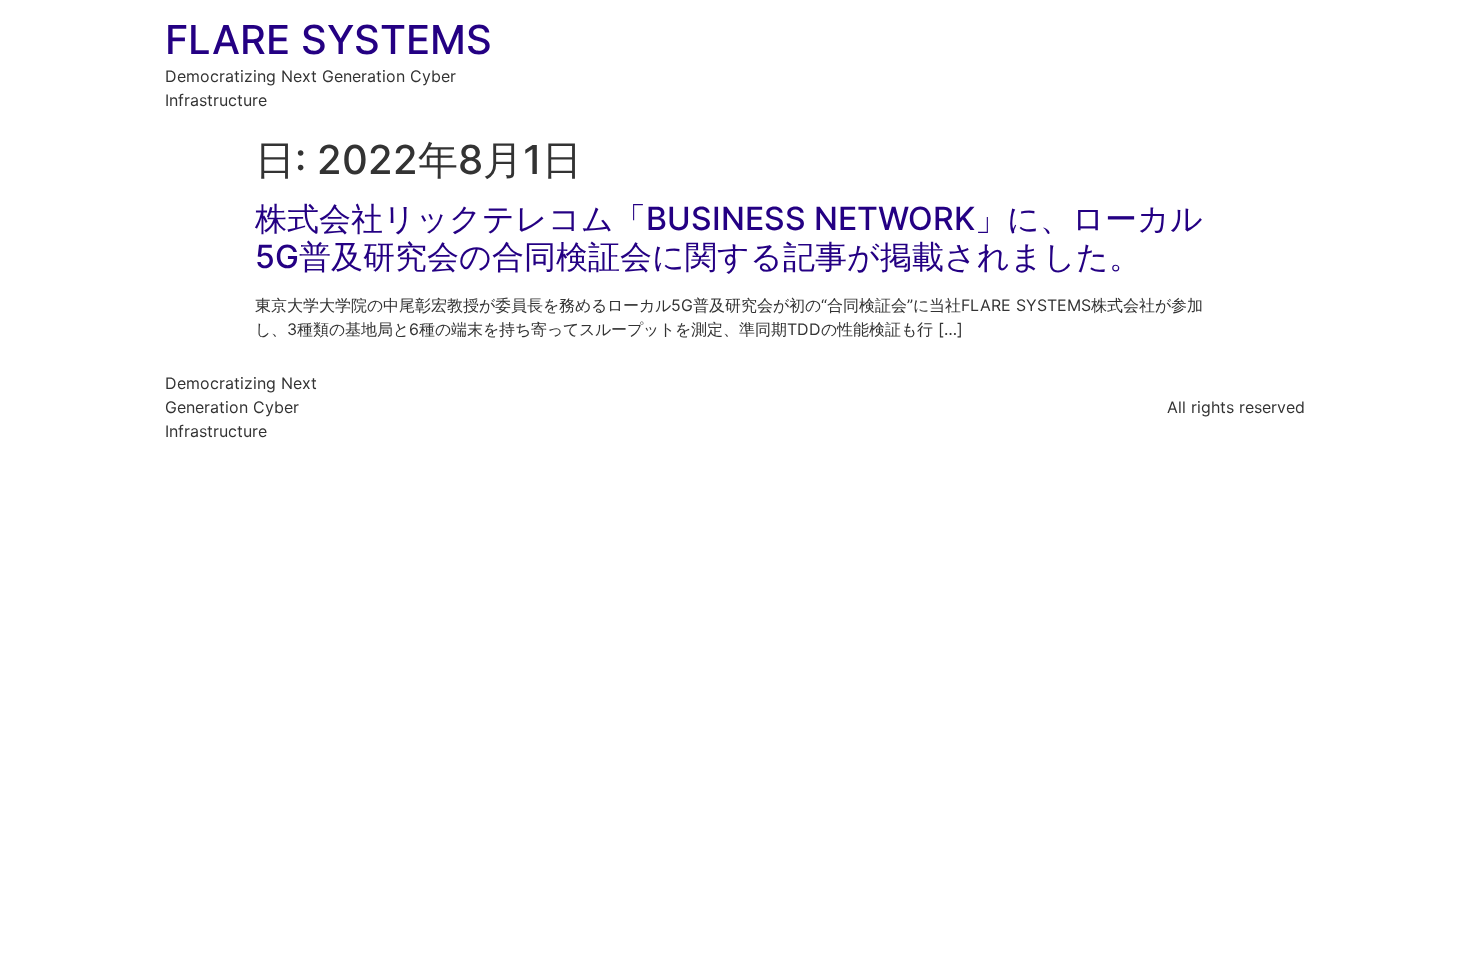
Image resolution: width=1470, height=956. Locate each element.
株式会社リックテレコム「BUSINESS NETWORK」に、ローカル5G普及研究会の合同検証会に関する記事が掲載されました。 (729, 237)
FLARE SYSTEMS (328, 39)
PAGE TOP (1421, 909)
